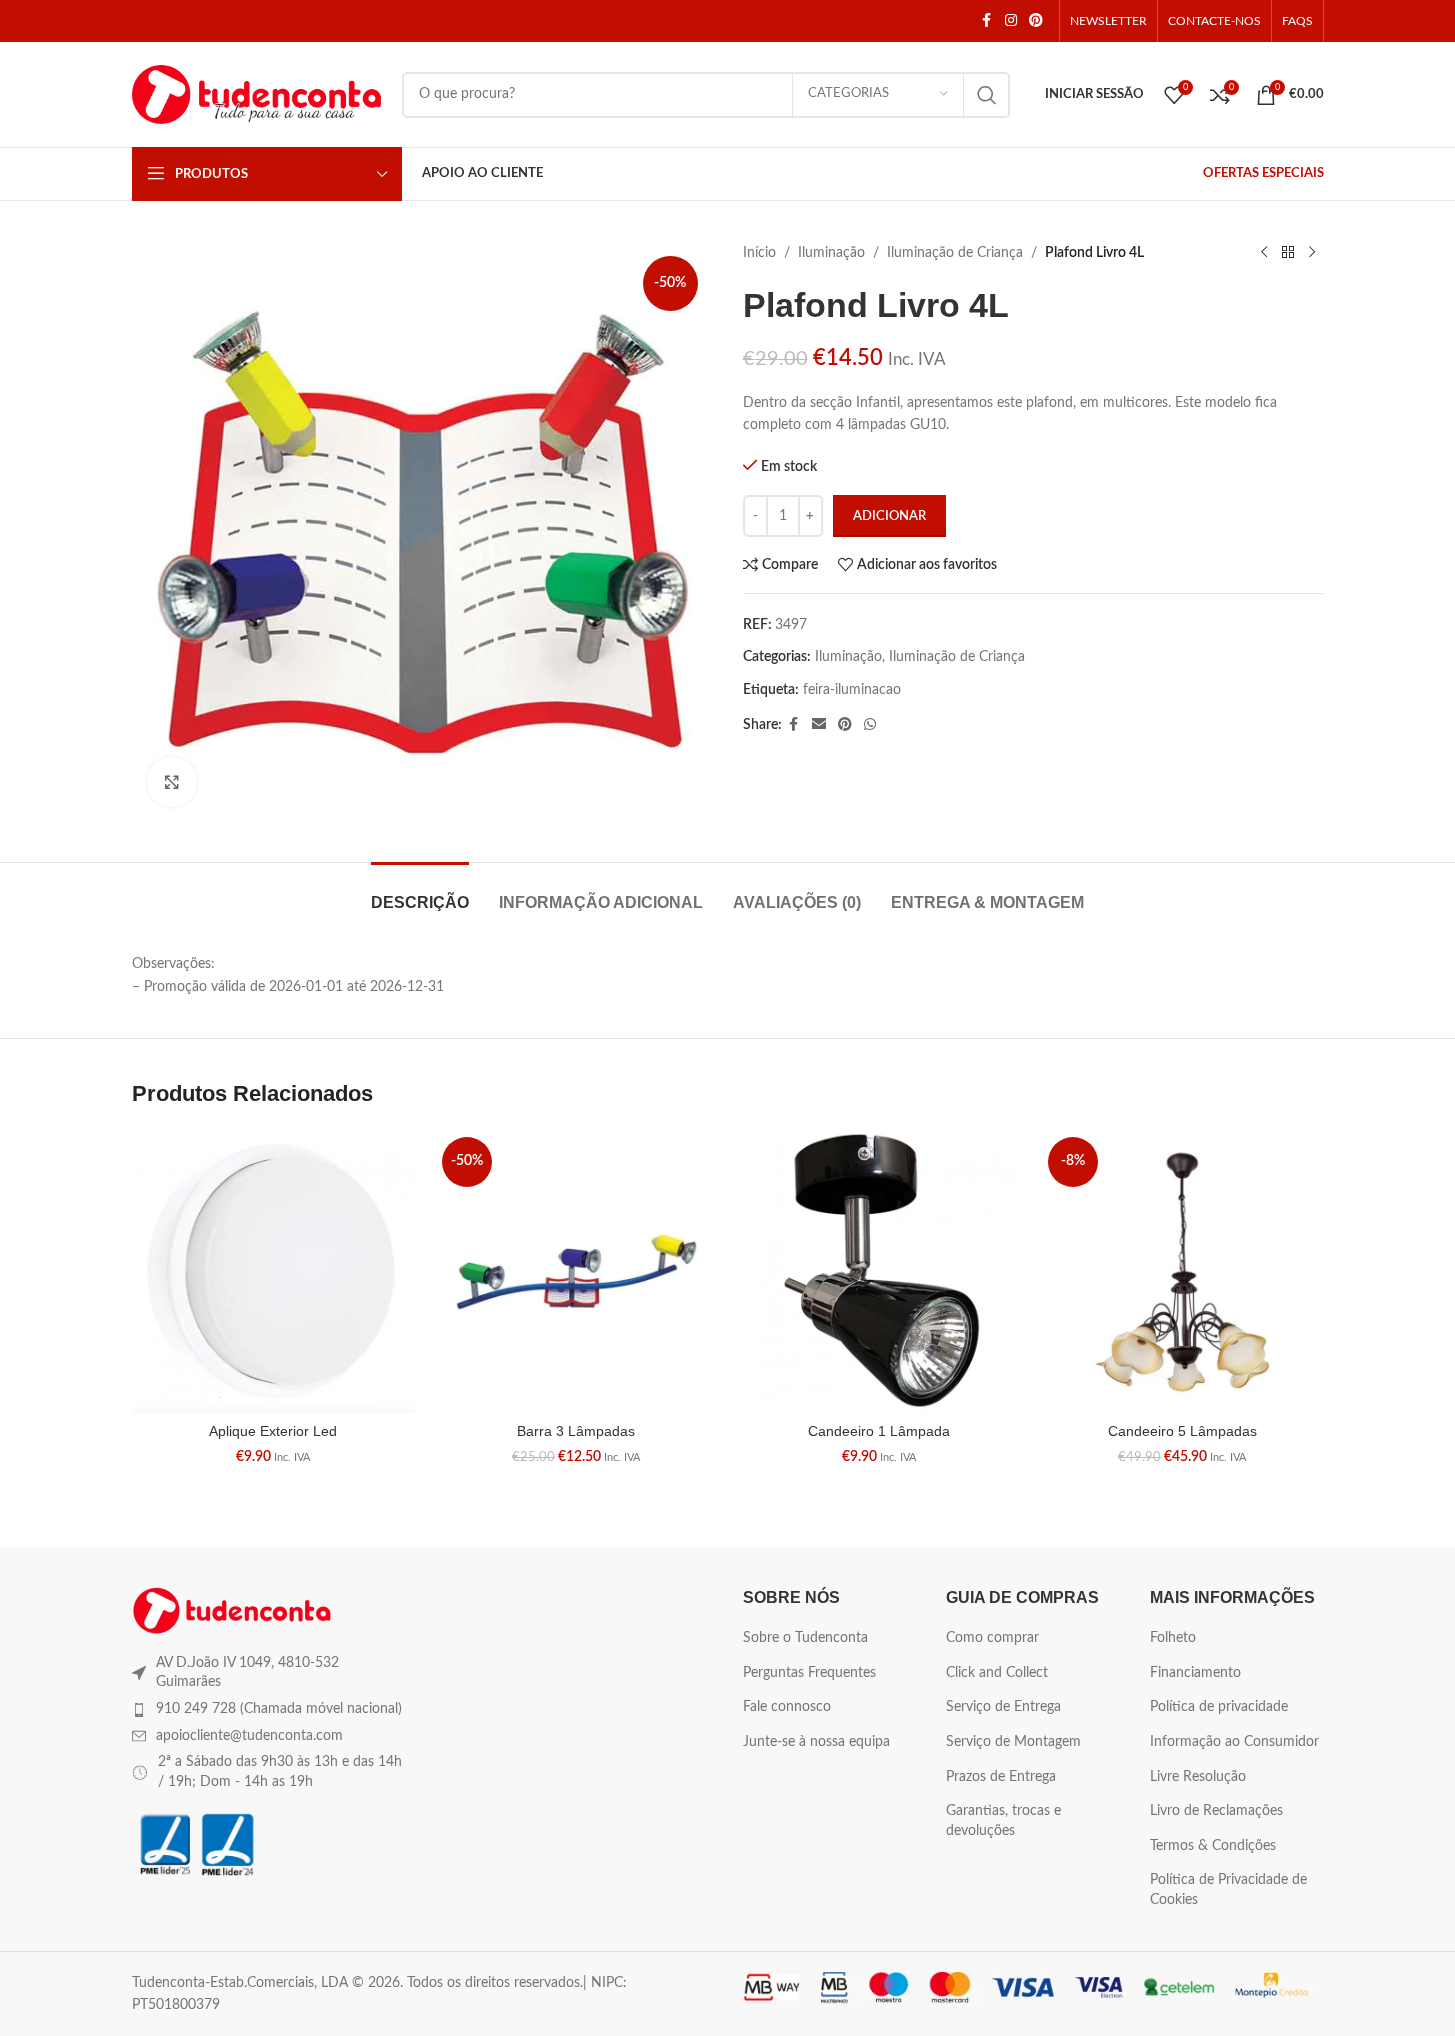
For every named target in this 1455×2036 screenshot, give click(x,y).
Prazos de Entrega (1001, 1777)
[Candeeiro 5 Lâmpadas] (1182, 1271)
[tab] (420, 892)
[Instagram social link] (1011, 21)
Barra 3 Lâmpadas (576, 1431)
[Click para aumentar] (172, 782)
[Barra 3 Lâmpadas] (576, 1271)
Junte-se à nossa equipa (816, 1742)
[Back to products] (1288, 253)
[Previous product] (1264, 253)
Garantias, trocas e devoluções (1003, 1821)
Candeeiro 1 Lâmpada (879, 1431)
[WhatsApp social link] (870, 725)
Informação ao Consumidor (1234, 1742)
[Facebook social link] (987, 21)
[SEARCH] (987, 95)
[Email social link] (819, 725)
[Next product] (1312, 253)
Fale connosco (787, 1707)
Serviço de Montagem (1013, 1742)
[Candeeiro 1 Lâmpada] (879, 1271)
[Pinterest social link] (1036, 21)
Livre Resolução (1198, 1777)
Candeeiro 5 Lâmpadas (1182, 1431)
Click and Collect (997, 1673)
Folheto (1173, 1638)
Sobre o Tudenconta (805, 1638)
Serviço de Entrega (1003, 1707)
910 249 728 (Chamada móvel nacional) (279, 1709)
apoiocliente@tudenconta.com (249, 1736)
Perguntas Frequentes (809, 1673)
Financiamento (1195, 1673)
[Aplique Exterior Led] (273, 1271)
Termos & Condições (1213, 1846)
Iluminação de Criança (955, 253)
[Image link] (232, 1610)
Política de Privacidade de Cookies (1228, 1890)
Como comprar (992, 1638)
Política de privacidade (1219, 1707)
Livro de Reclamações (1216, 1811)
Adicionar (889, 516)
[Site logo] (257, 94)
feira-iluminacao (852, 690)
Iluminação (831, 253)
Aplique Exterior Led (273, 1431)
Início (759, 253)
